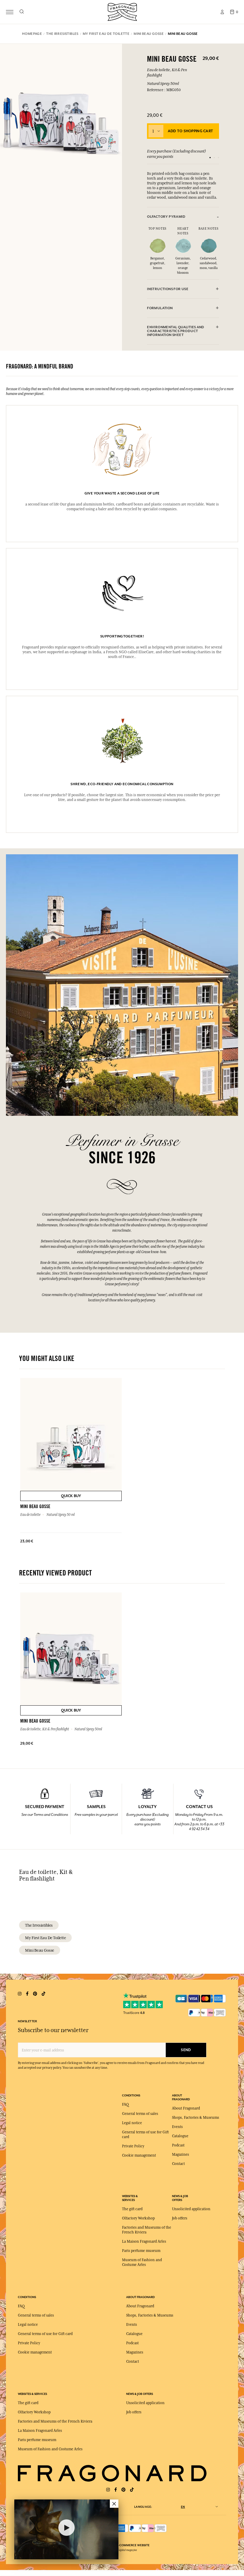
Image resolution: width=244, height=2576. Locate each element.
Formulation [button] (160, 308)
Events (177, 2127)
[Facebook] (116, 2490)
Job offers (180, 2218)
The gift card (132, 2209)
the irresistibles (39, 1925)
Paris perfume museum (141, 2251)
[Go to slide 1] (210, 158)
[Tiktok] (132, 2490)
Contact (178, 2164)
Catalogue (180, 2136)
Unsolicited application (191, 2209)
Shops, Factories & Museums (195, 2118)
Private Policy (133, 2146)
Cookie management (139, 2155)
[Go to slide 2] (214, 158)
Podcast (178, 2145)
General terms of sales (140, 2114)
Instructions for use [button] (168, 289)
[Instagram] (108, 2490)
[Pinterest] (123, 2490)
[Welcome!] (122, 11)
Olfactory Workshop (138, 2218)
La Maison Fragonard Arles (144, 2241)
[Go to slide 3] (218, 158)
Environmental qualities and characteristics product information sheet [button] (176, 331)
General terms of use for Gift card (45, 2334)
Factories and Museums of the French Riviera (55, 2421)
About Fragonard (186, 2108)
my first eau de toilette (45, 1938)
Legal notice (132, 2123)
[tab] (183, 217)
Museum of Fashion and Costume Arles (50, 2449)
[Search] (22, 12)
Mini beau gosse (40, 1950)
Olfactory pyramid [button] (166, 217)
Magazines (180, 2155)
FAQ (125, 2104)
